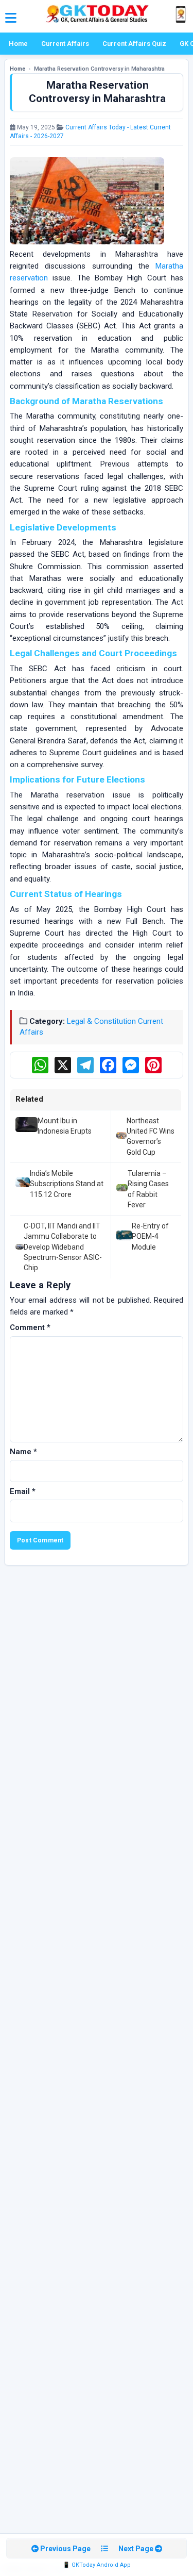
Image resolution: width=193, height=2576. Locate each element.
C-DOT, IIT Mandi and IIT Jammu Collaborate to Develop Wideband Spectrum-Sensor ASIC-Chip (63, 1247)
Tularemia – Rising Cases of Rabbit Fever (148, 1189)
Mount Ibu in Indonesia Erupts (65, 1126)
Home (18, 44)
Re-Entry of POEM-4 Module (150, 1236)
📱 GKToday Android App (97, 2565)
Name (23, 1452)
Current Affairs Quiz (134, 44)
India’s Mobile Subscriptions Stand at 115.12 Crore (67, 1184)
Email (23, 1491)
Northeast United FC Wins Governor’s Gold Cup (151, 1136)
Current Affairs (65, 44)
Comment (30, 1327)
